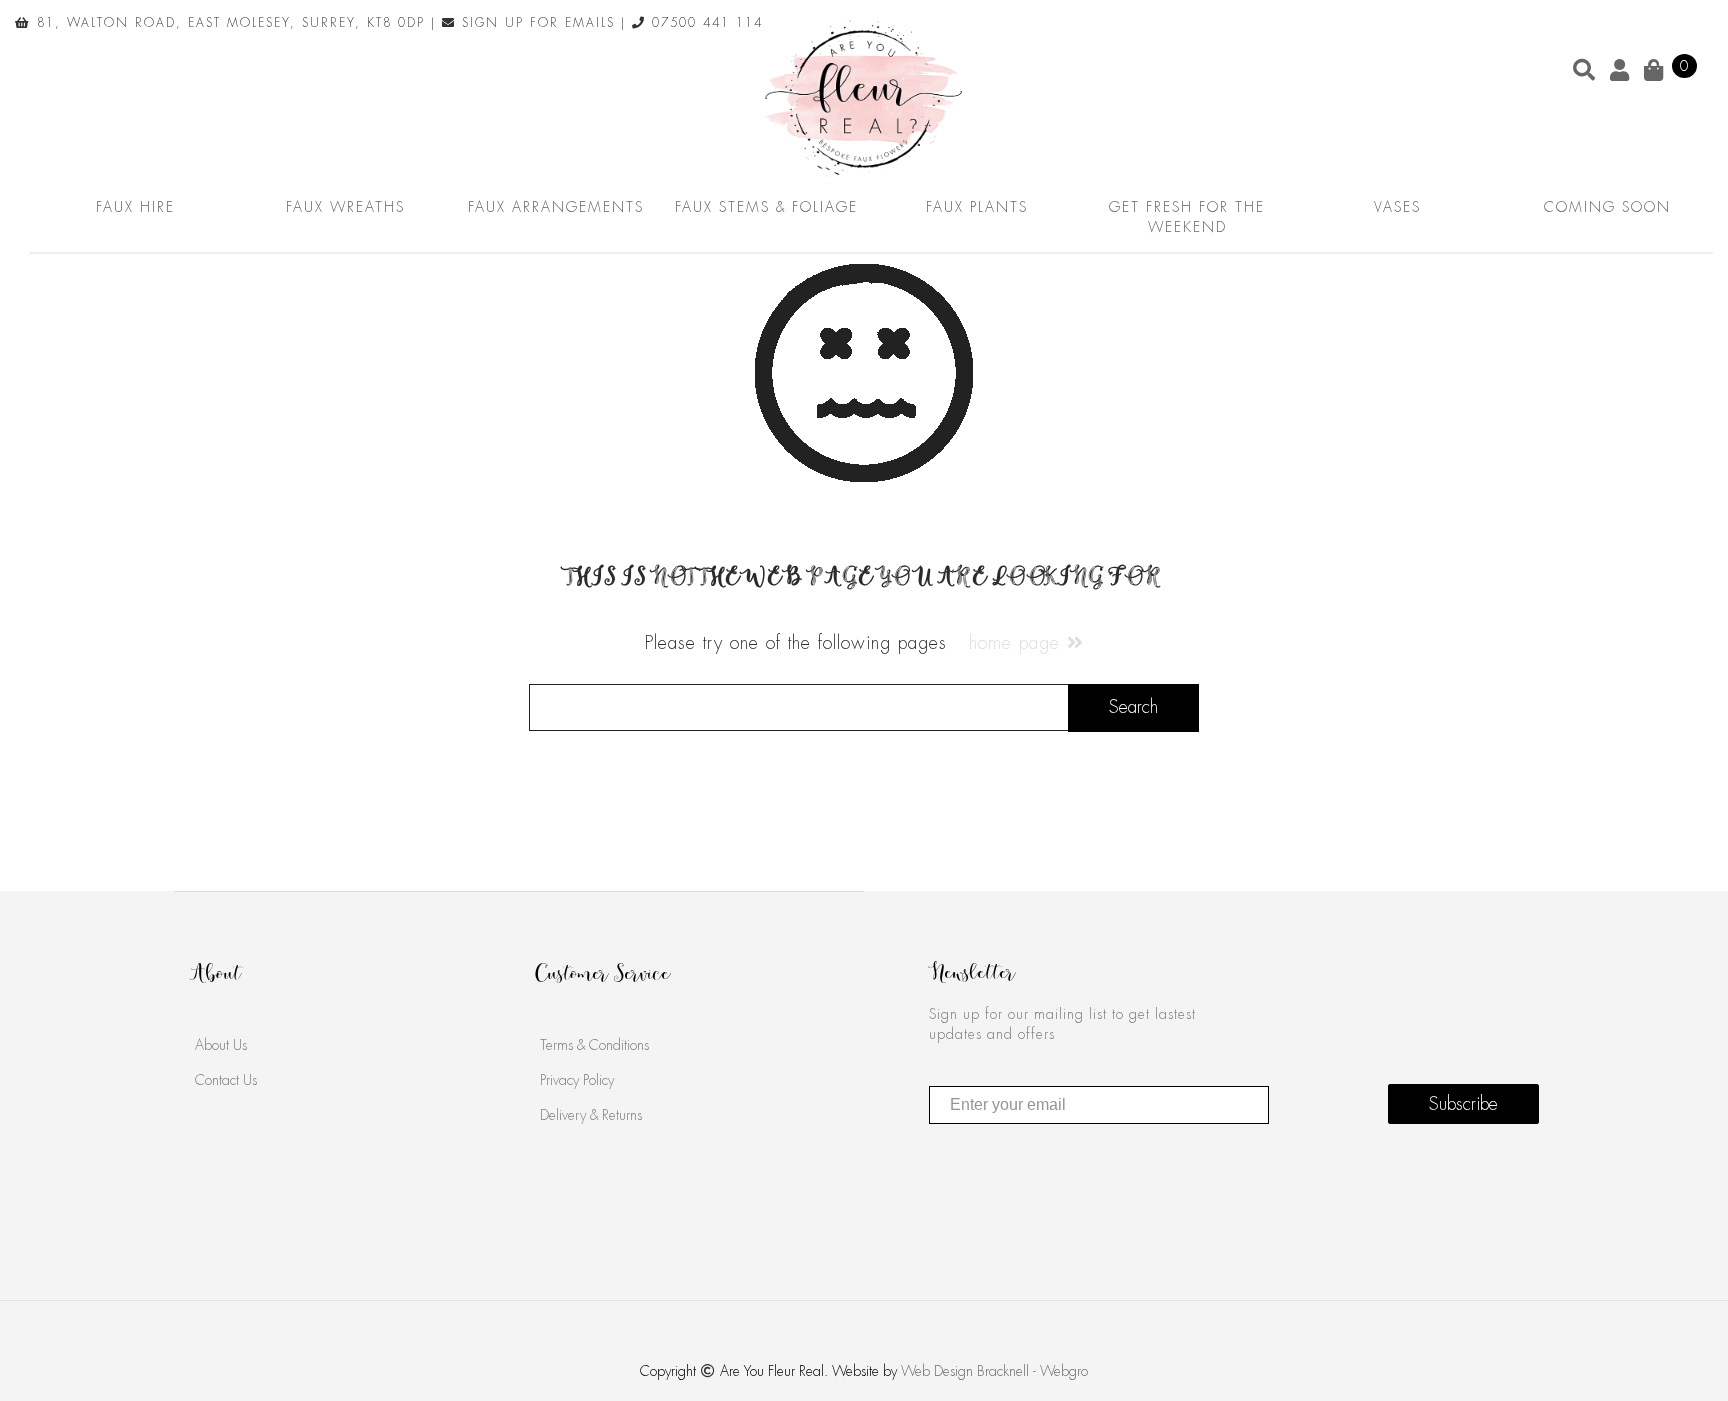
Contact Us (226, 1080)
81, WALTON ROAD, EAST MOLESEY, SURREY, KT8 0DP (228, 23)
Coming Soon (1607, 207)
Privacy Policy (577, 1080)
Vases (1397, 207)
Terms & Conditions (594, 1045)
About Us (221, 1045)
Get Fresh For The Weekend (1187, 217)
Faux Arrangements (556, 207)
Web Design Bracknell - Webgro (994, 1371)
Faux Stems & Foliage (766, 207)
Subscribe (1463, 1104)
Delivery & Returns (591, 1115)
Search (1133, 707)
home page (1018, 643)
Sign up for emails (535, 23)
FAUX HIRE (135, 207)
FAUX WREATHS (345, 207)
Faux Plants (977, 207)
